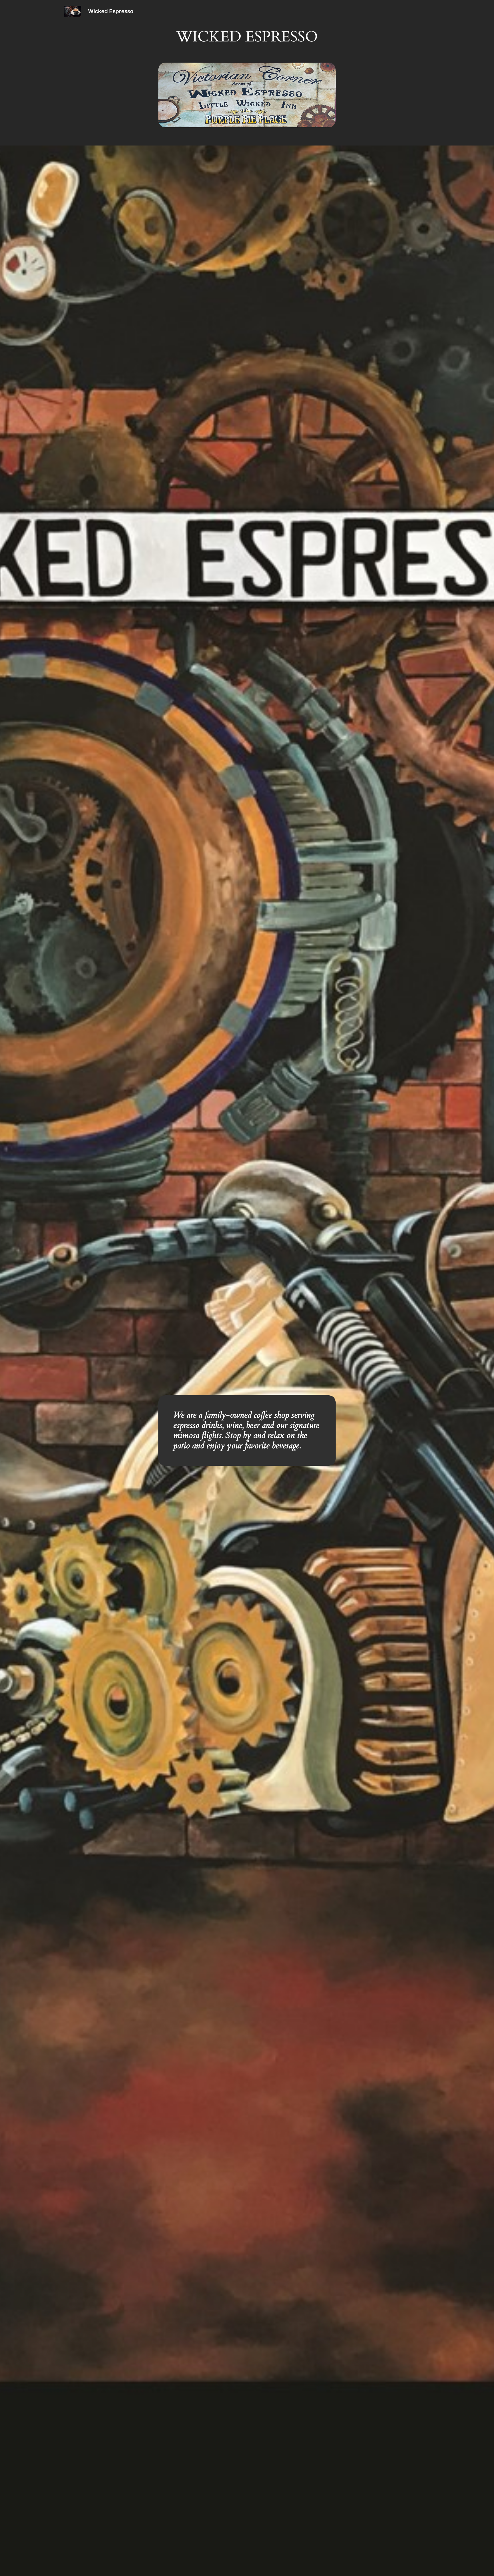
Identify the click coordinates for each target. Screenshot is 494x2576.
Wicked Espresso (111, 11)
